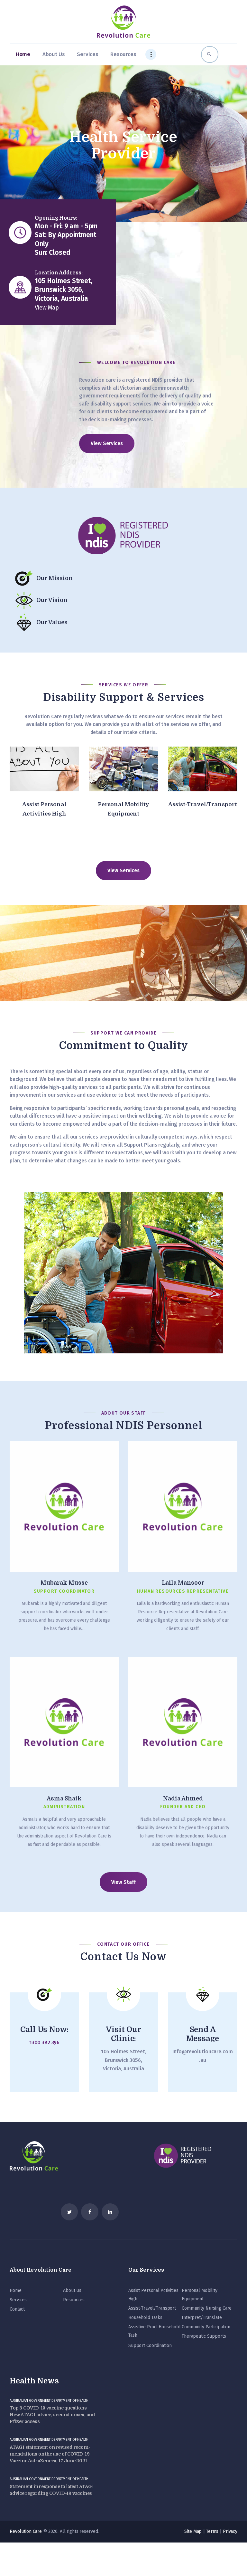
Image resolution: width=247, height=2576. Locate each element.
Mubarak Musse (64, 1583)
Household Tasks (145, 2318)
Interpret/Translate (202, 2318)
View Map (47, 308)
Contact (17, 2309)
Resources (74, 2300)
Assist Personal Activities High (44, 809)
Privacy (230, 2531)
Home (15, 2290)
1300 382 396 (44, 2042)
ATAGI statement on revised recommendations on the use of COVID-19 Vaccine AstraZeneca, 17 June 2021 (50, 2454)
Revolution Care (26, 2531)
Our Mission (55, 578)
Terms (212, 2531)
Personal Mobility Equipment (123, 809)
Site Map (193, 2531)
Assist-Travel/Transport (202, 804)
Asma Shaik (64, 1798)
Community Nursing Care (207, 2308)
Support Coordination (150, 2346)
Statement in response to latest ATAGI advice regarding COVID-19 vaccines (52, 2490)
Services (18, 2300)
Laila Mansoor (183, 1583)
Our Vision (52, 600)
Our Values (52, 622)
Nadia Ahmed (183, 1798)
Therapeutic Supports (204, 2336)
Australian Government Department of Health (49, 2401)
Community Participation (206, 2327)
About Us (72, 2290)
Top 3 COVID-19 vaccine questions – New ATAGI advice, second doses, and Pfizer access (52, 2415)
